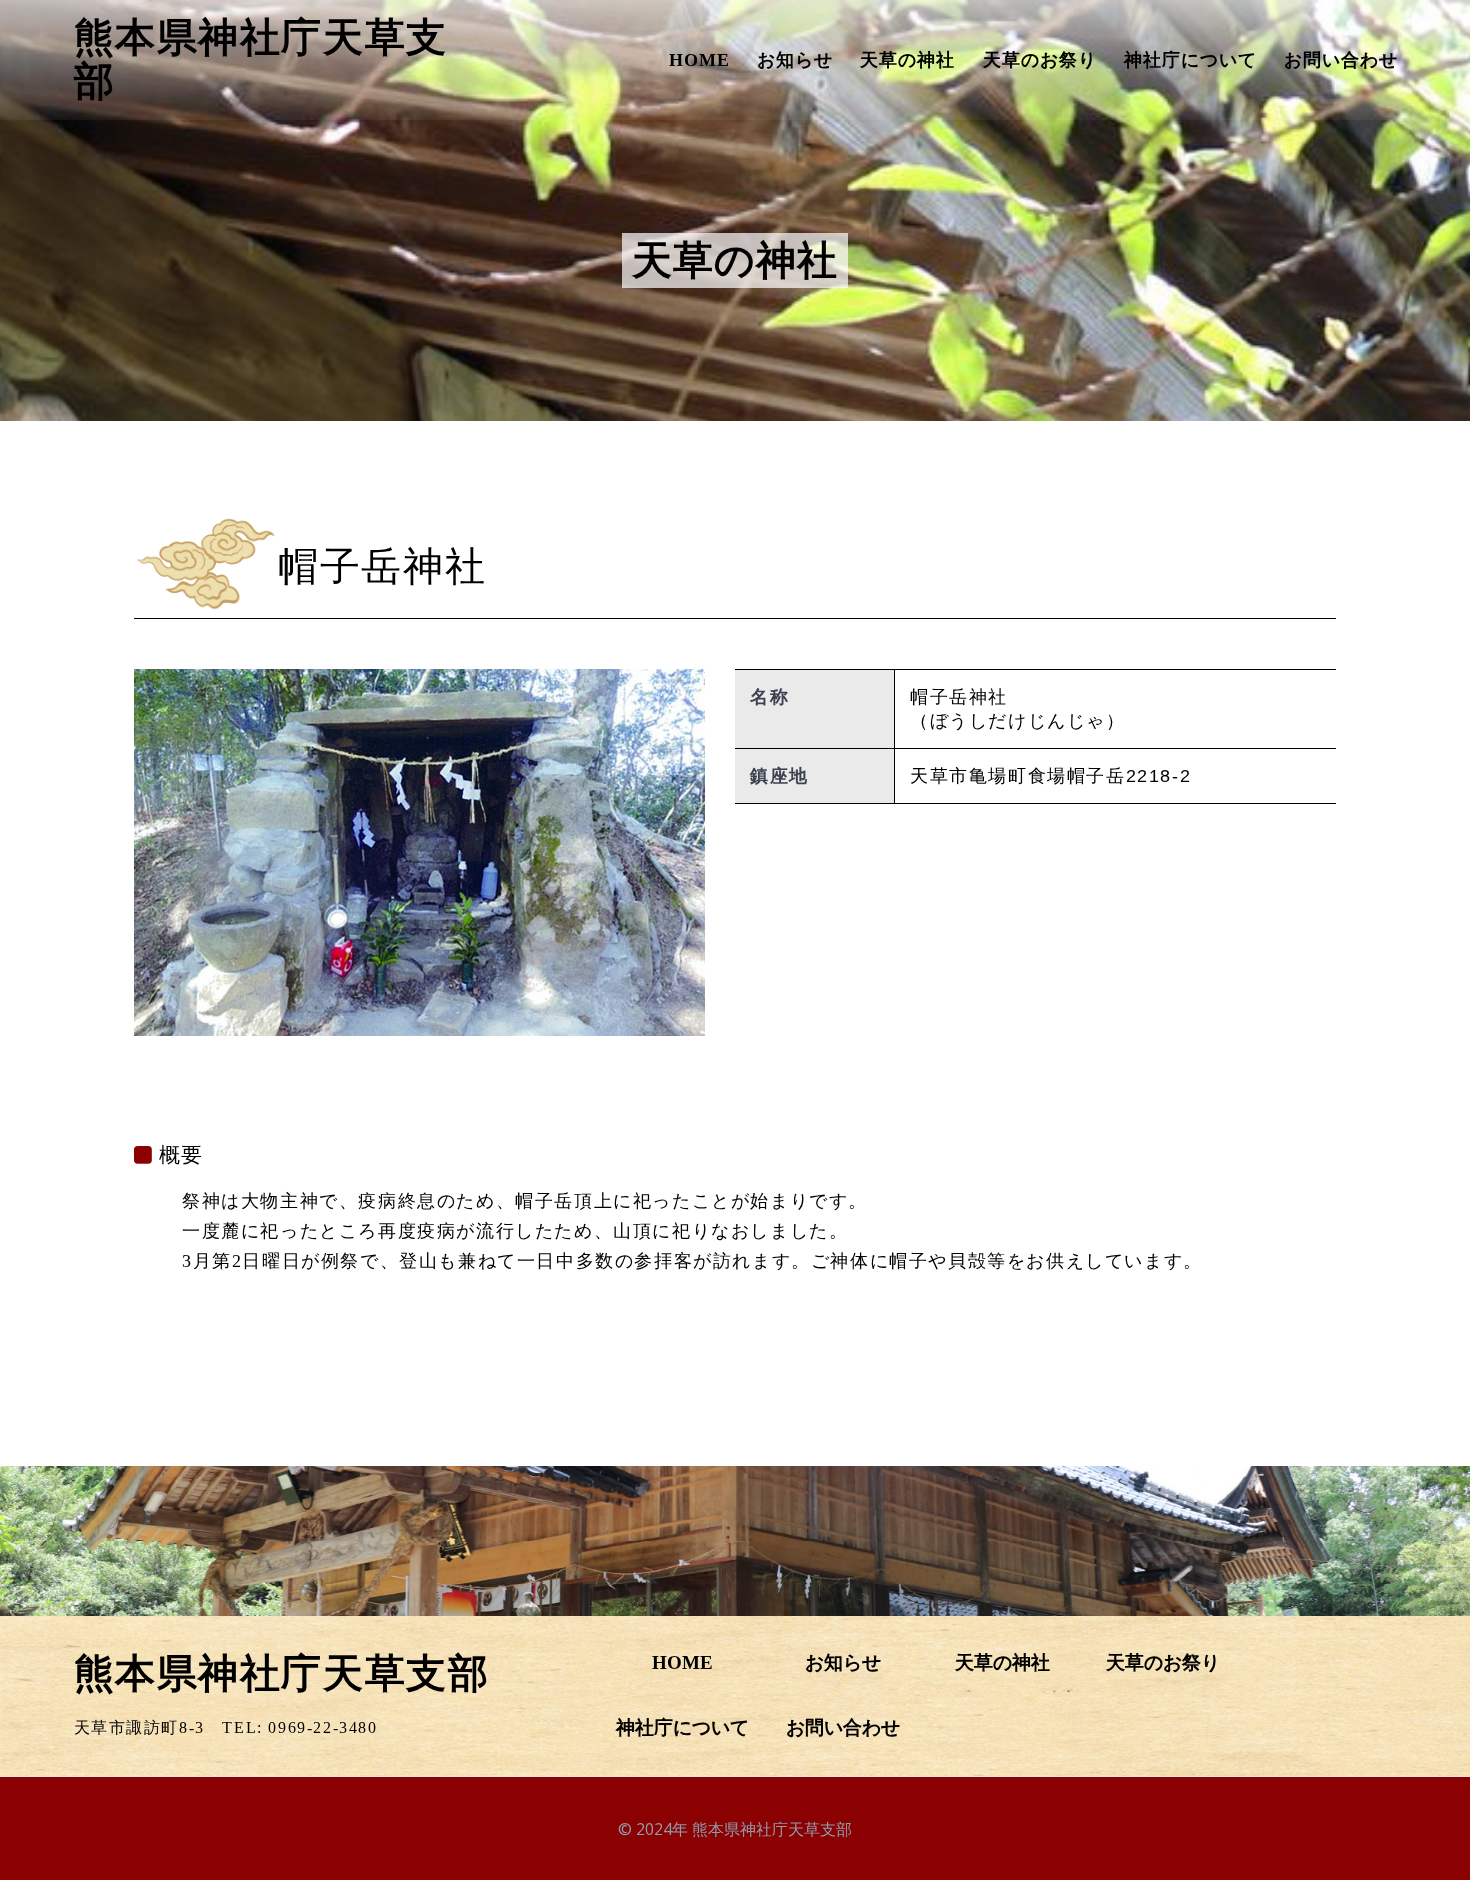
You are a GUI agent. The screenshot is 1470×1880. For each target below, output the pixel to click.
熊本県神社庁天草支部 (261, 60)
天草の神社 (907, 60)
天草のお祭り (1040, 60)
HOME (699, 60)
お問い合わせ (1341, 60)
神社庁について (1190, 60)
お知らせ (795, 60)
